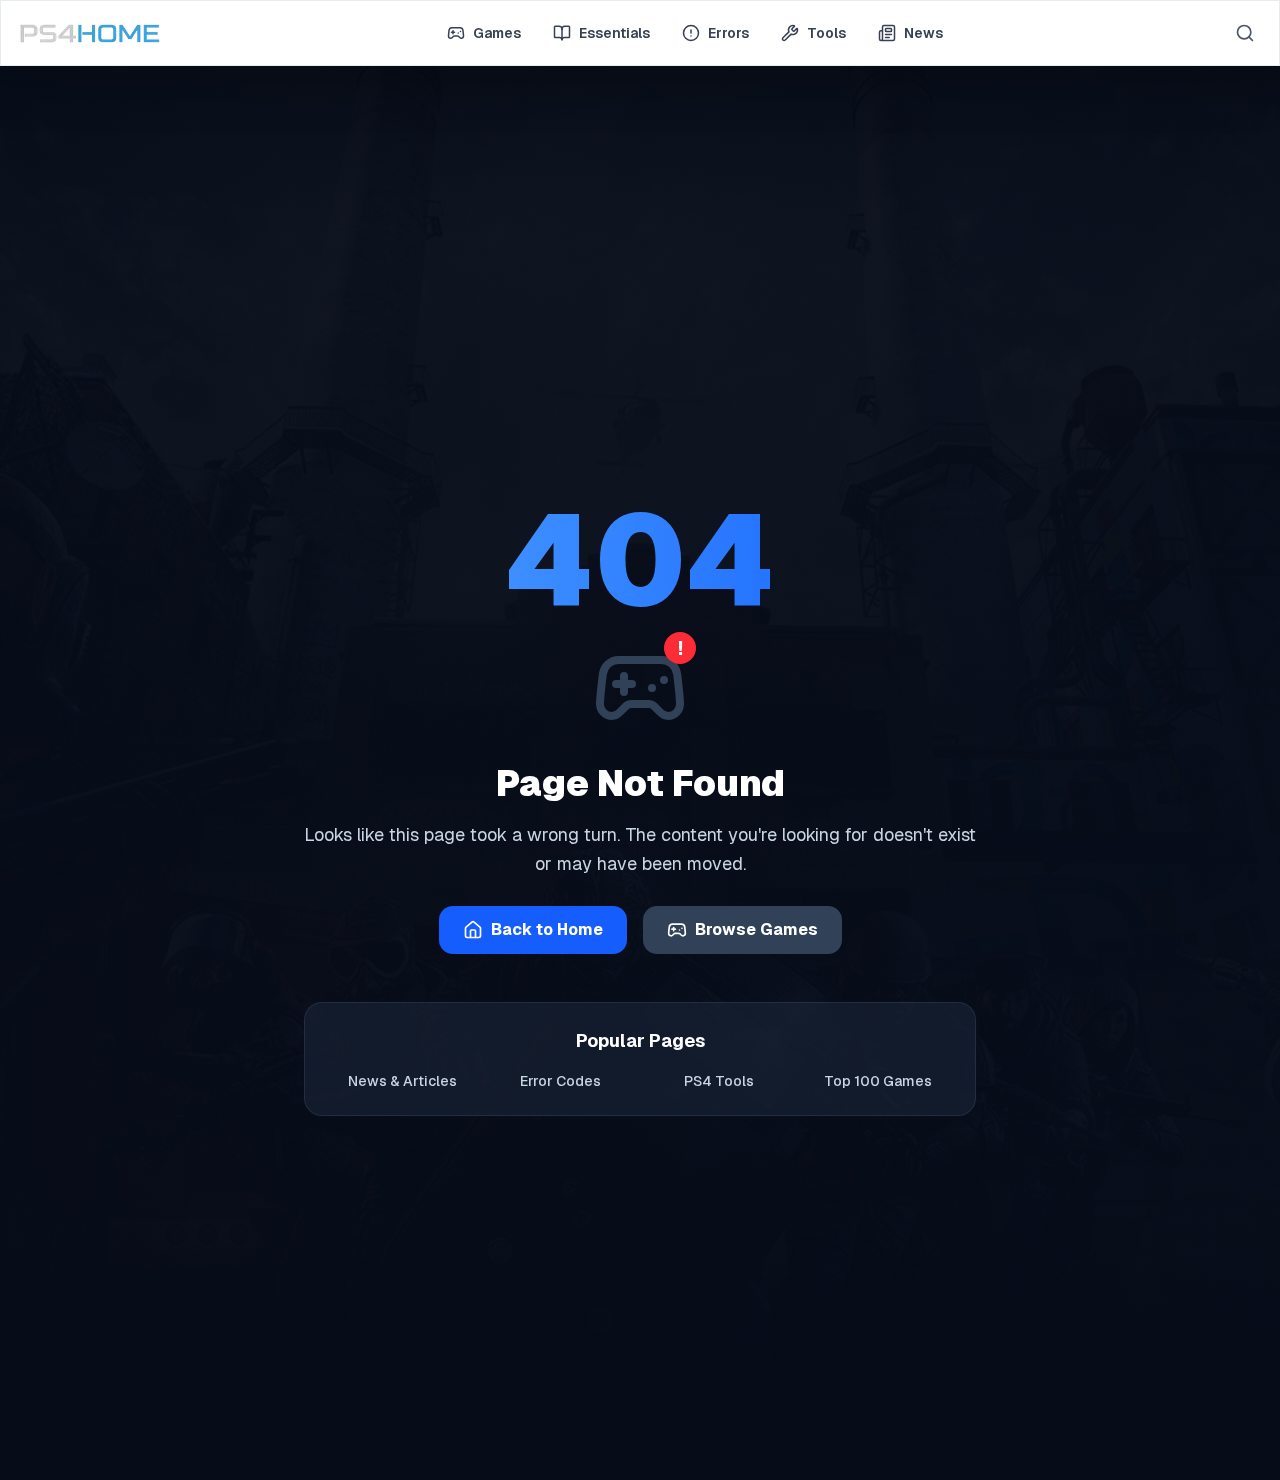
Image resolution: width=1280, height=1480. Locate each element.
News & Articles (402, 1081)
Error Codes (560, 1081)
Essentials (614, 33)
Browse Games (756, 929)
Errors (728, 33)
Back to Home (547, 929)
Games (497, 33)
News (923, 33)
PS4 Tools (719, 1081)
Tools (826, 33)
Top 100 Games (878, 1081)
